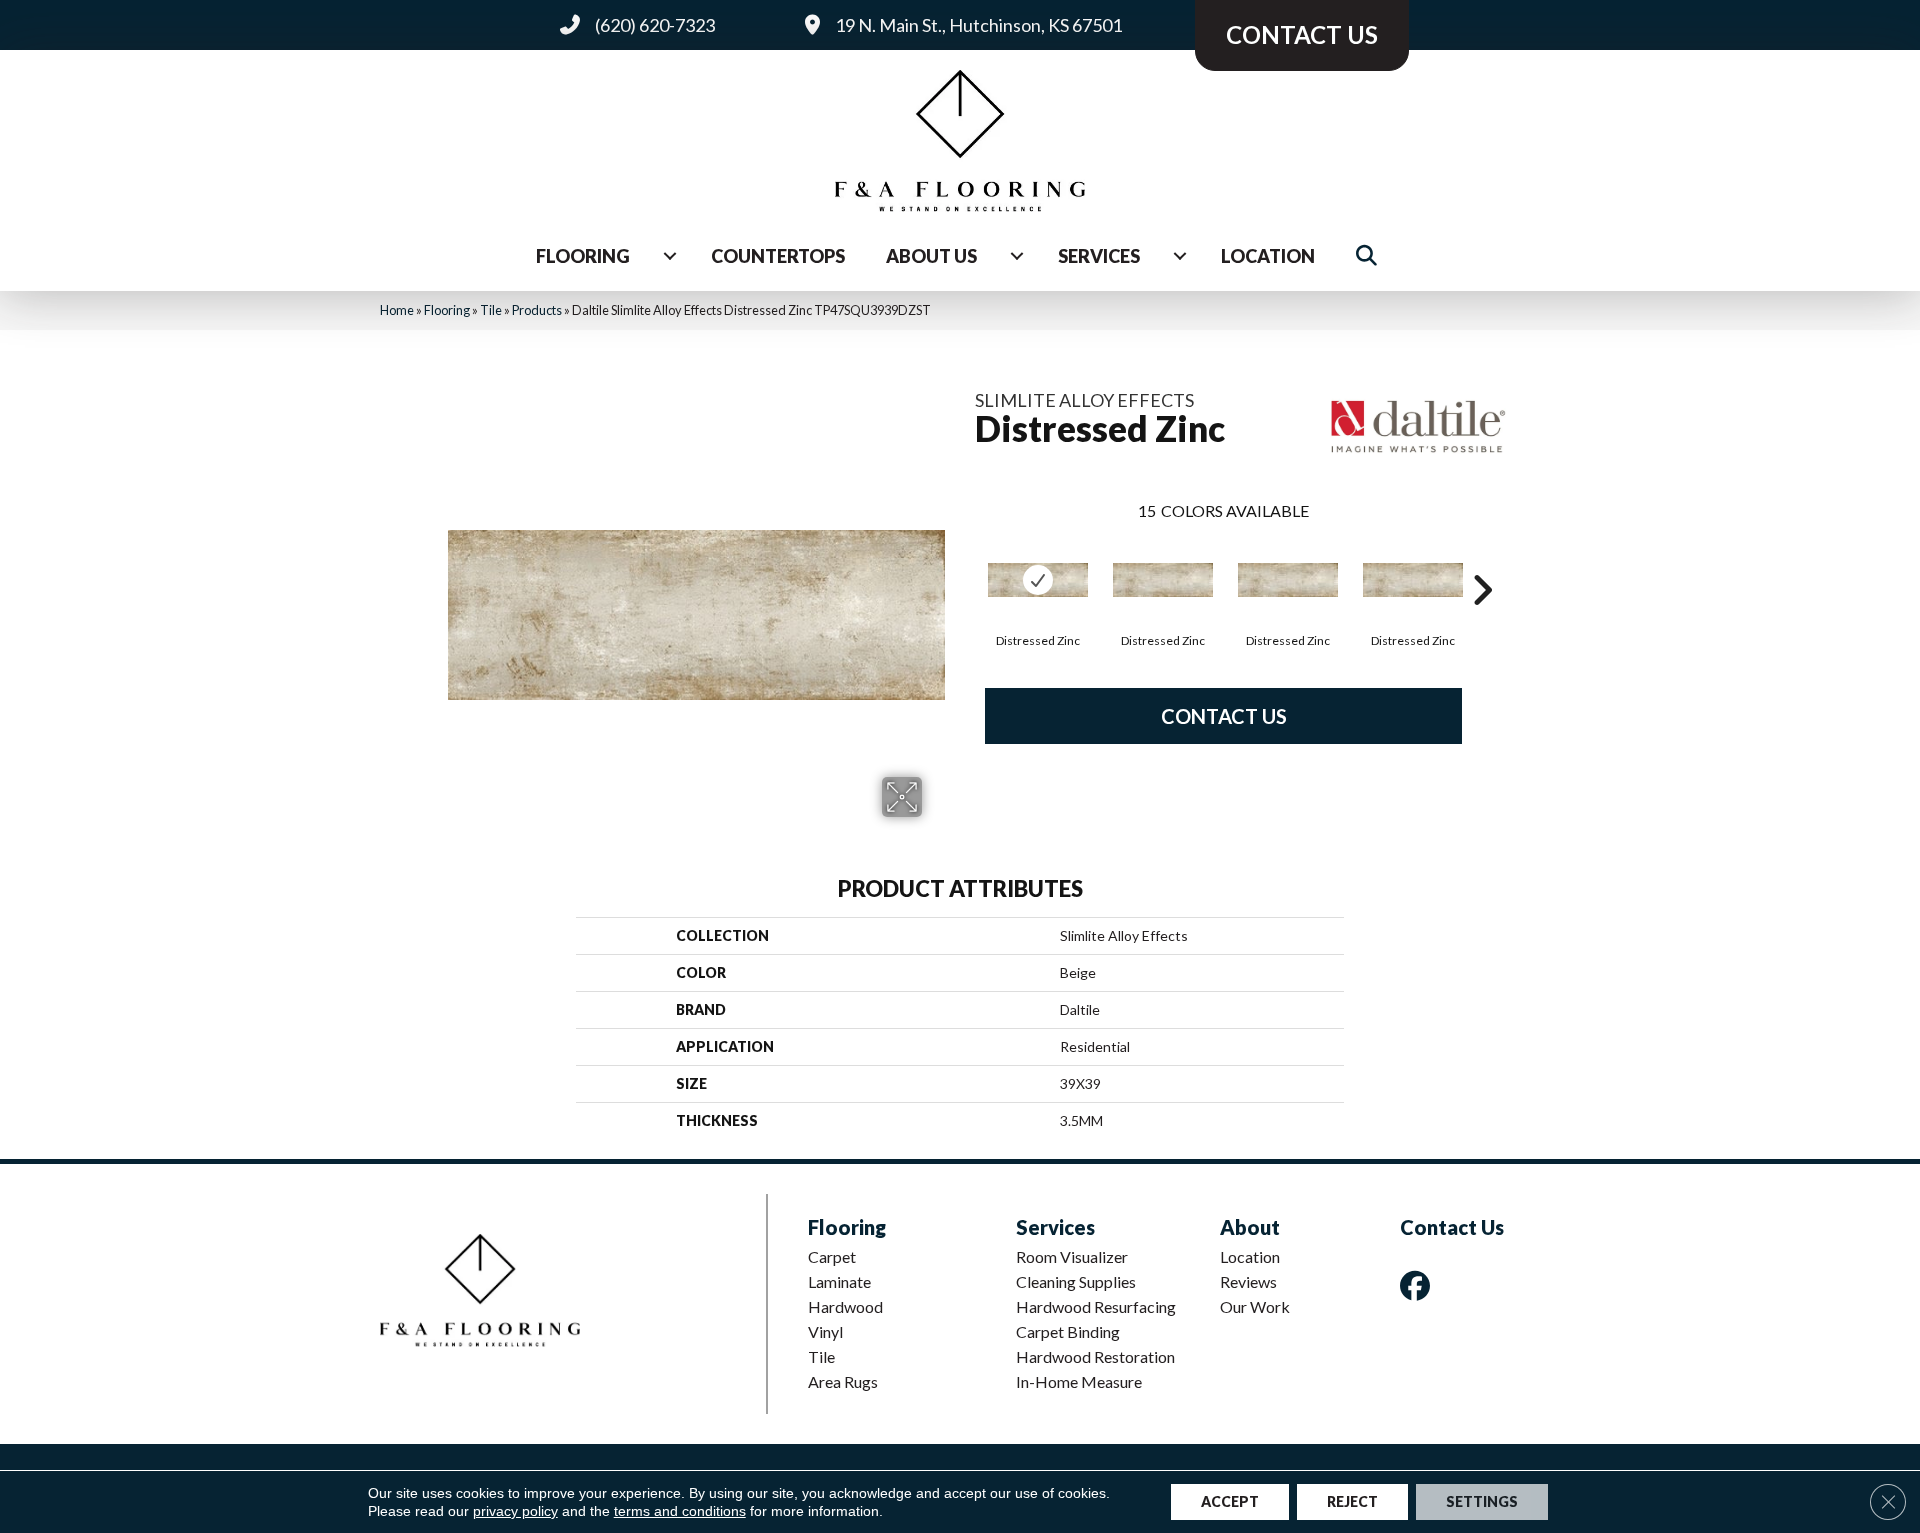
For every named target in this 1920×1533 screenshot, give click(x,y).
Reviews (1248, 1281)
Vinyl (825, 1331)
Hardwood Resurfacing (1096, 1306)
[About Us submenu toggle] (1017, 256)
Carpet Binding (1068, 1331)
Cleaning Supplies (1076, 1281)
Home (397, 310)
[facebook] (1419, 1285)
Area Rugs (843, 1381)
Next (1482, 560)
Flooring (583, 256)
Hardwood (845, 1306)
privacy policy (515, 1511)
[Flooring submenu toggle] (670, 256)
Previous (965, 560)
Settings (1482, 1501)
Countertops (778, 256)
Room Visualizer (1072, 1256)
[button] (1370, 256)
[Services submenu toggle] (1180, 256)
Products (537, 310)
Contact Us (1224, 716)
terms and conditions (680, 1511)
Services (1099, 256)
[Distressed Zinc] (1038, 580)
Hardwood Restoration (1095, 1356)
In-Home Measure (1079, 1381)
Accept (1230, 1501)
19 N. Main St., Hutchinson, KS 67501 (978, 25)
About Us (931, 256)
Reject (1352, 1501)
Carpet (832, 1256)
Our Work (1255, 1306)
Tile (491, 310)
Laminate (839, 1281)
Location (1268, 256)
